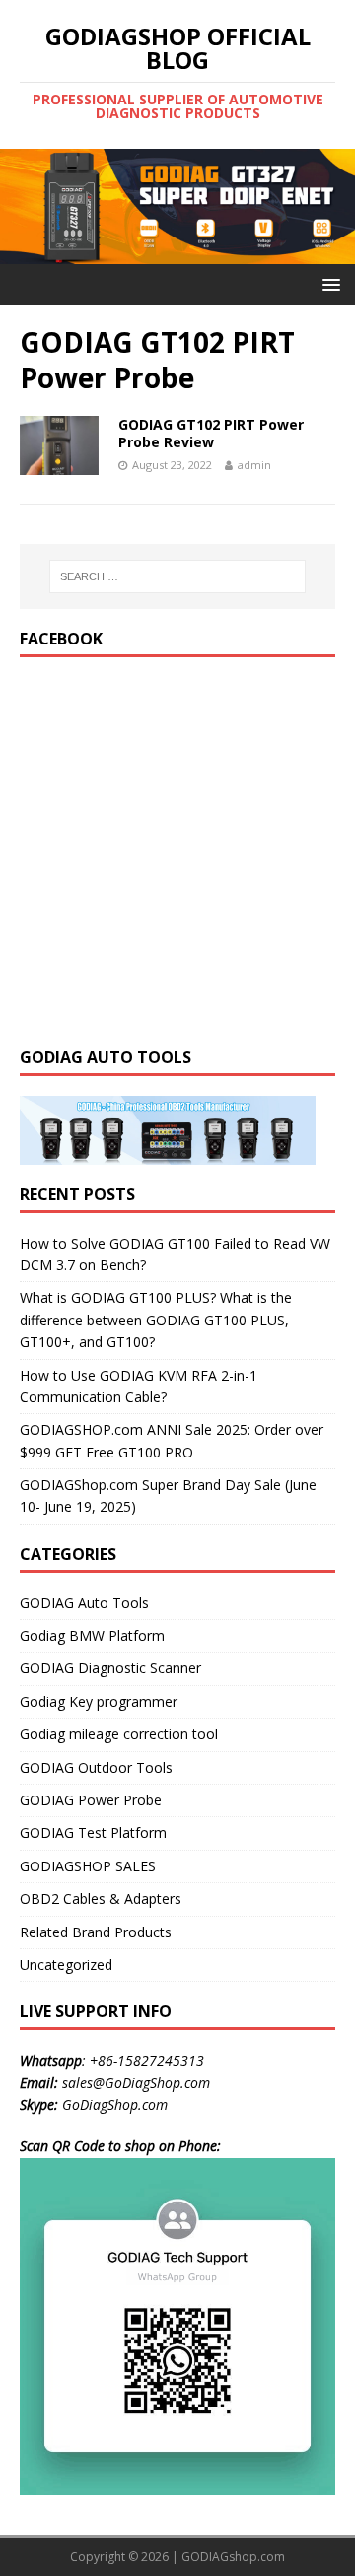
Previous (25, 202)
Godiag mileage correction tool (119, 1734)
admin (254, 465)
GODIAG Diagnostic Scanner (110, 1668)
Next (330, 202)
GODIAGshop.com (233, 2557)
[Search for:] (177, 576)
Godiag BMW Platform (92, 1635)
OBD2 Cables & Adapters (101, 1898)
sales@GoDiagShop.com (136, 2083)
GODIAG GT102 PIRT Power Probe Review (211, 433)
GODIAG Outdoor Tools (96, 1767)
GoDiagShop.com (115, 2104)
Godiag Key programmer (99, 1701)
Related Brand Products (96, 1932)
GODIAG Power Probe (91, 1800)
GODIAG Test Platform (93, 1832)
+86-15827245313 (147, 2060)
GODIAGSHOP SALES (88, 1866)
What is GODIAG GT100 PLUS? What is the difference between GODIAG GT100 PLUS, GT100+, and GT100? (156, 1320)
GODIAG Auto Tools (84, 1603)
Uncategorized (66, 1965)
